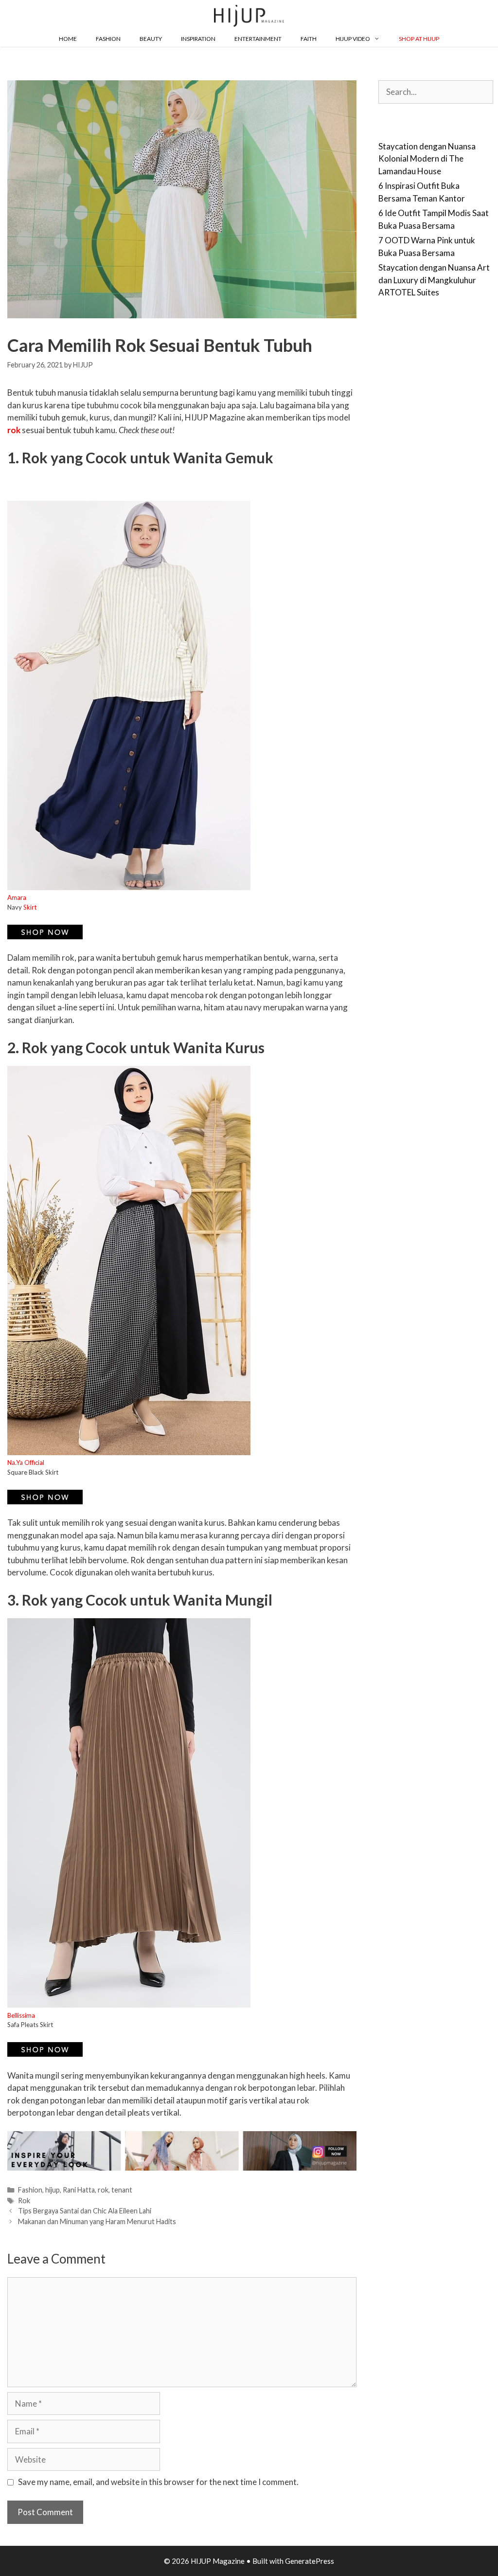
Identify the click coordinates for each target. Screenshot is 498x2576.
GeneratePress (310, 2561)
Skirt (30, 907)
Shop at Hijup (419, 39)
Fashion (108, 39)
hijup (53, 2190)
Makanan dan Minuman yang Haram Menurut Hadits (97, 2221)
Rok (24, 2201)
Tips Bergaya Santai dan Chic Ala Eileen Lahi (85, 2211)
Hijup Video (353, 39)
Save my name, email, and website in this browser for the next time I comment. (158, 2482)
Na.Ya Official (26, 1462)
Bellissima (21, 2015)
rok (103, 2190)
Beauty (151, 39)
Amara (17, 897)
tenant (122, 2190)
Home (68, 39)
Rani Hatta (79, 2190)
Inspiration (198, 39)
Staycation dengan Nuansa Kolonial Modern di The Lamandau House (427, 159)
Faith (309, 39)
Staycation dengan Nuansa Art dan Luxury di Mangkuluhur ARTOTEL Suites (434, 280)
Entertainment (258, 39)
